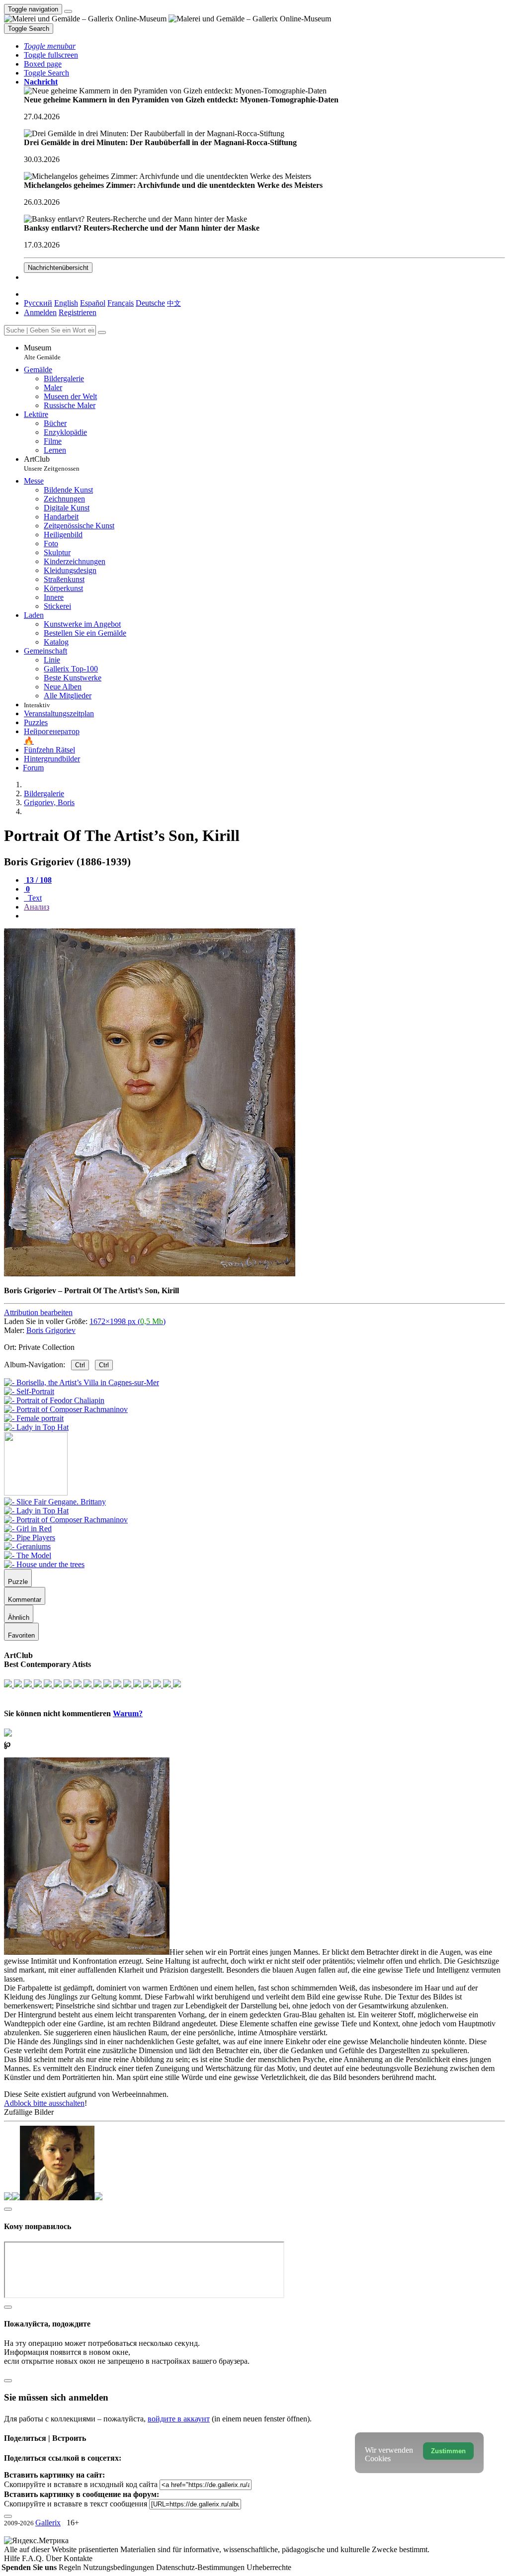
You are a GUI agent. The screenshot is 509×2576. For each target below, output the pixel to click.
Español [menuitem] (93, 303)
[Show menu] (68, 11)
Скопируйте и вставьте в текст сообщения (76, 2504)
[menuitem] (174, 303)
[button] (50, 46)
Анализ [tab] (37, 907)
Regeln (71, 2567)
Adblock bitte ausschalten (44, 2103)
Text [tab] (34, 898)
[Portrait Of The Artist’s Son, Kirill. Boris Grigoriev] (150, 1274)
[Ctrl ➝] (55, 1502)
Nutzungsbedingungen (120, 2567)
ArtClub (52, 463)
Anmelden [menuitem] (40, 312)
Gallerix (48, 2523)
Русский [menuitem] (38, 303)
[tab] (38, 880)
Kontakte (78, 2558)
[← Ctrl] (36, 1427)
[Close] (102, 332)
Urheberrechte (269, 2567)
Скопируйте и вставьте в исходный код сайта (81, 2484)
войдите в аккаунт (179, 2419)
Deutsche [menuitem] (150, 303)
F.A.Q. (34, 2558)
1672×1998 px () (127, 1321)
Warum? (128, 1713)
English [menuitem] (66, 303)
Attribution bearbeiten (38, 1312)
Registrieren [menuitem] (78, 312)
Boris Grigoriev (51, 1330)
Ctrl (80, 1365)
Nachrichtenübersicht (58, 268)
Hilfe (13, 2558)
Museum (42, 352)
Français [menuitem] (121, 303)
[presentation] (264, 916)
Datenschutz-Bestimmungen (201, 2567)
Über (55, 2558)
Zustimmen (448, 2451)
